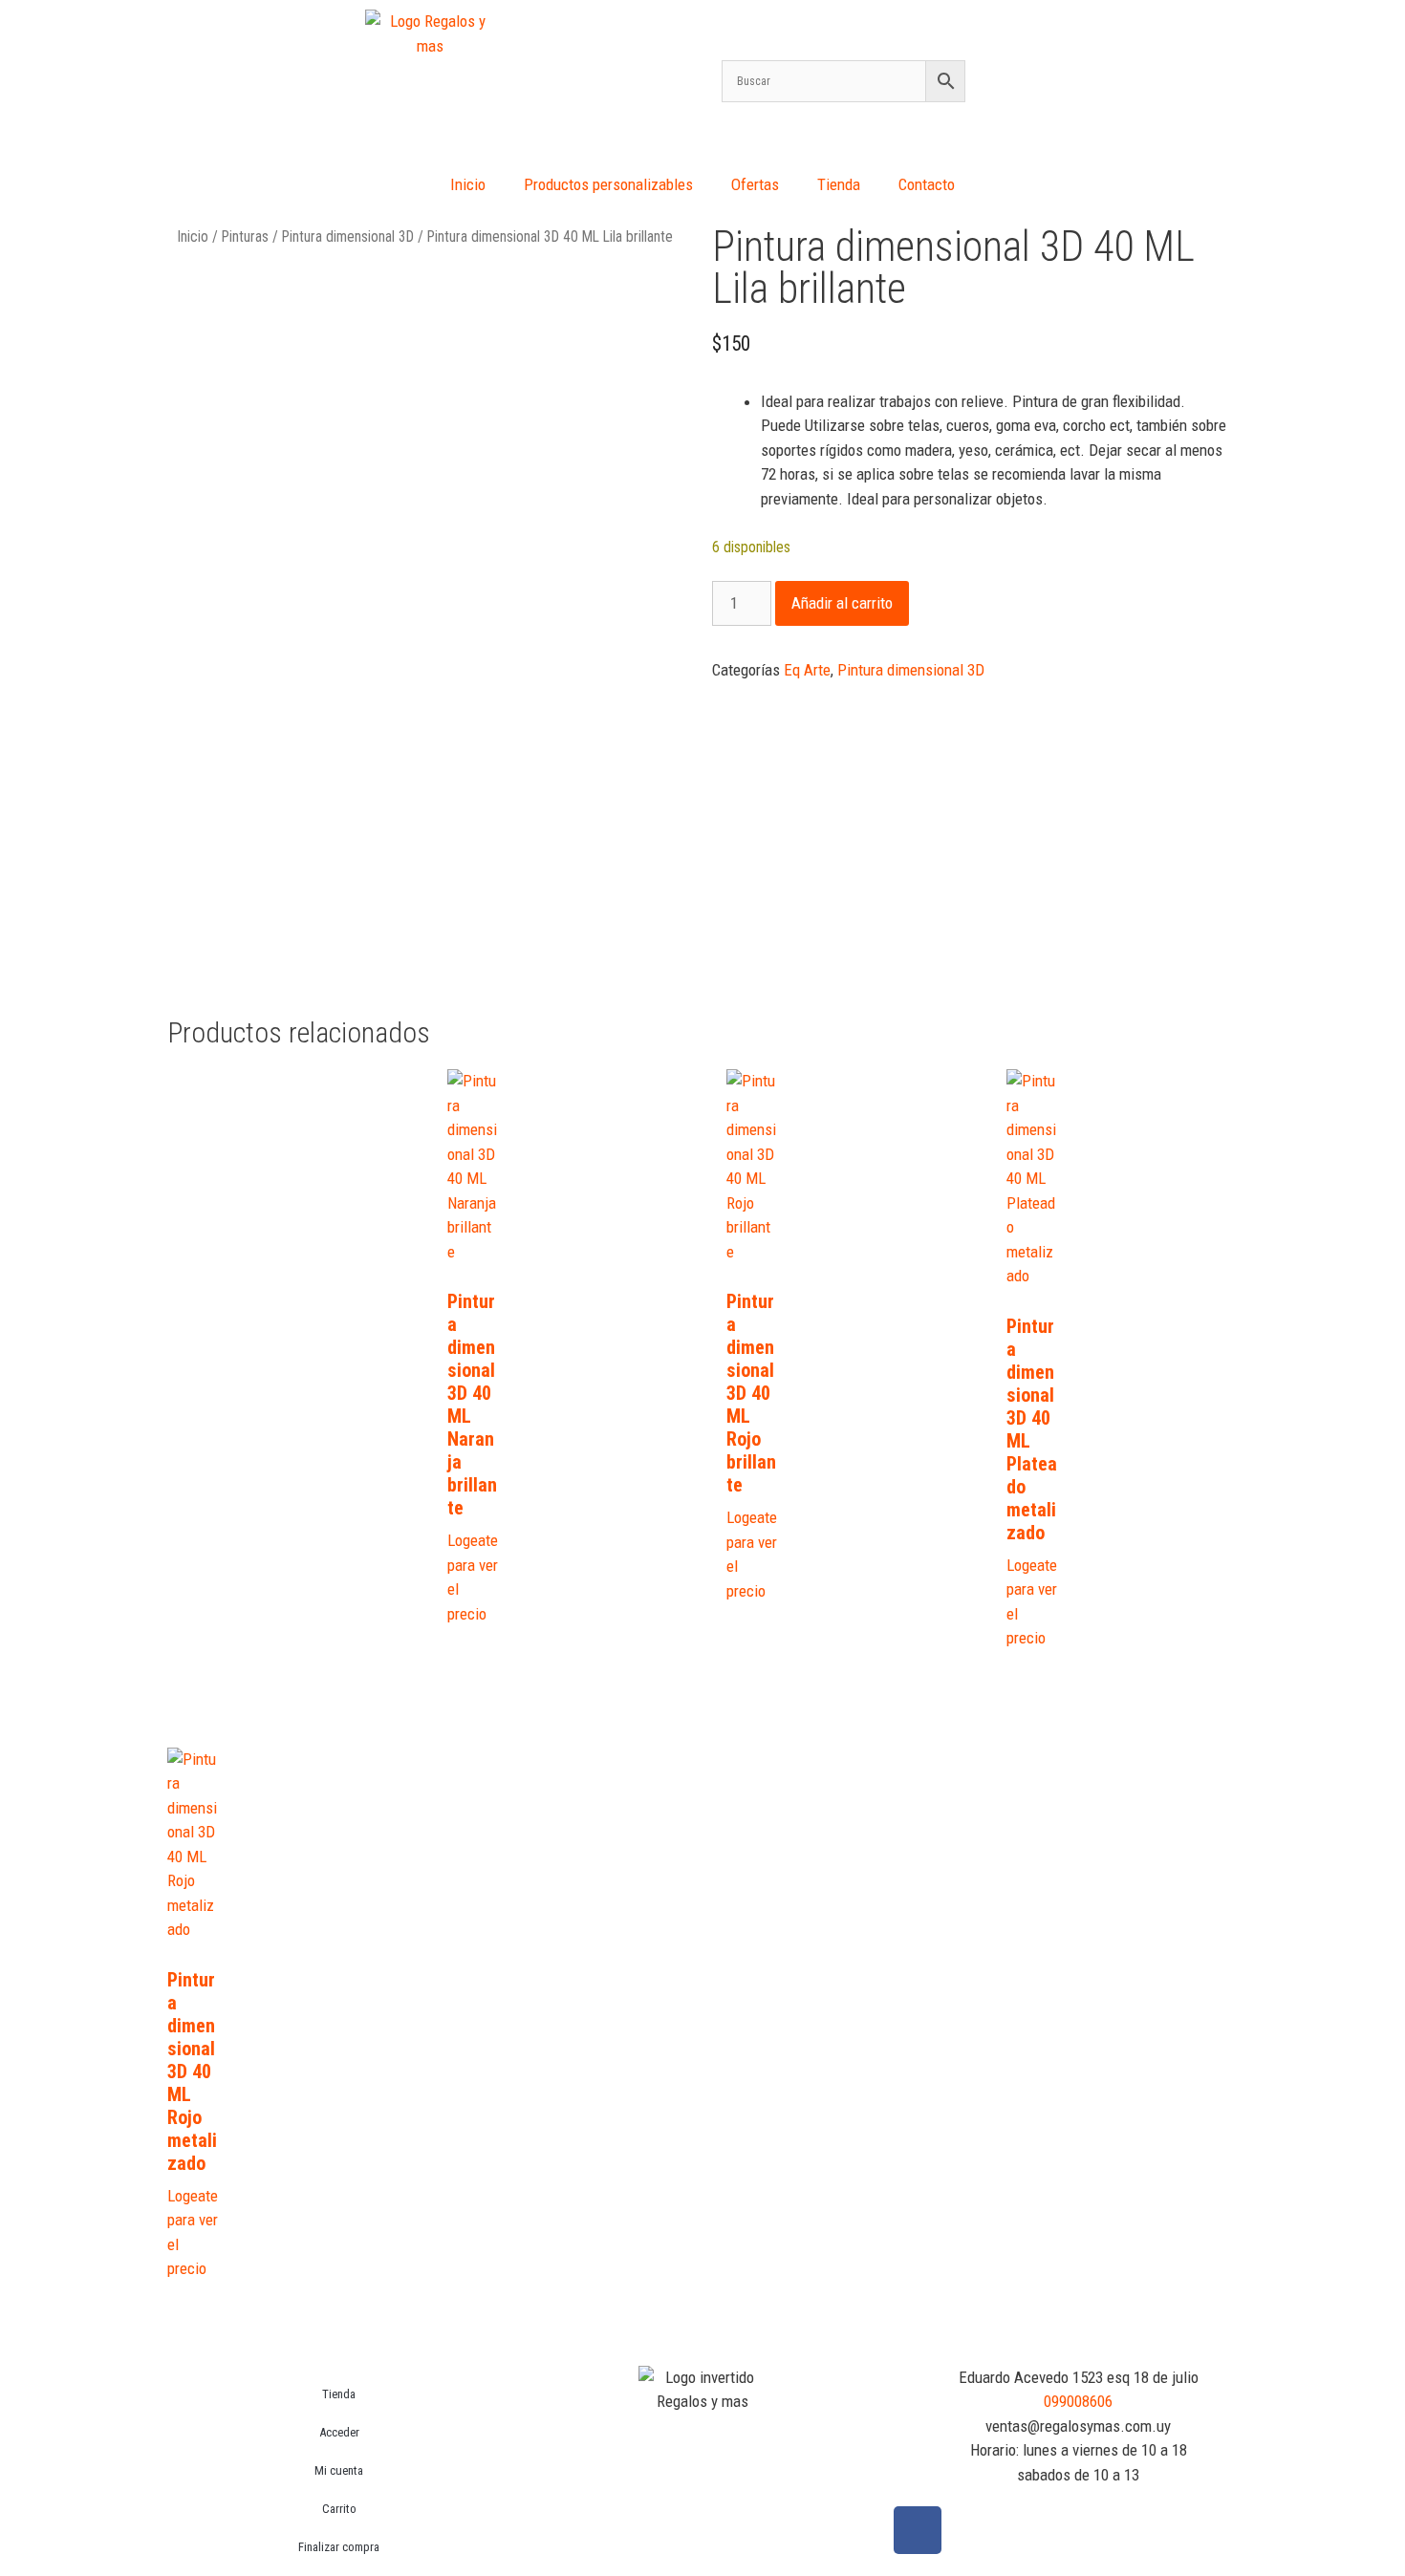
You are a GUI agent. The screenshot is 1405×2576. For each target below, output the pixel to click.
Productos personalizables (608, 184)
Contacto (927, 184)
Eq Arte (807, 670)
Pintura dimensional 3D (348, 236)
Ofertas (755, 184)
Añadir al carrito (842, 603)
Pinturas (245, 236)
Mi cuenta (339, 2470)
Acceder (339, 2432)
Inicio (468, 184)
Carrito (339, 2509)
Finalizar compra (339, 2547)
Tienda (839, 184)
